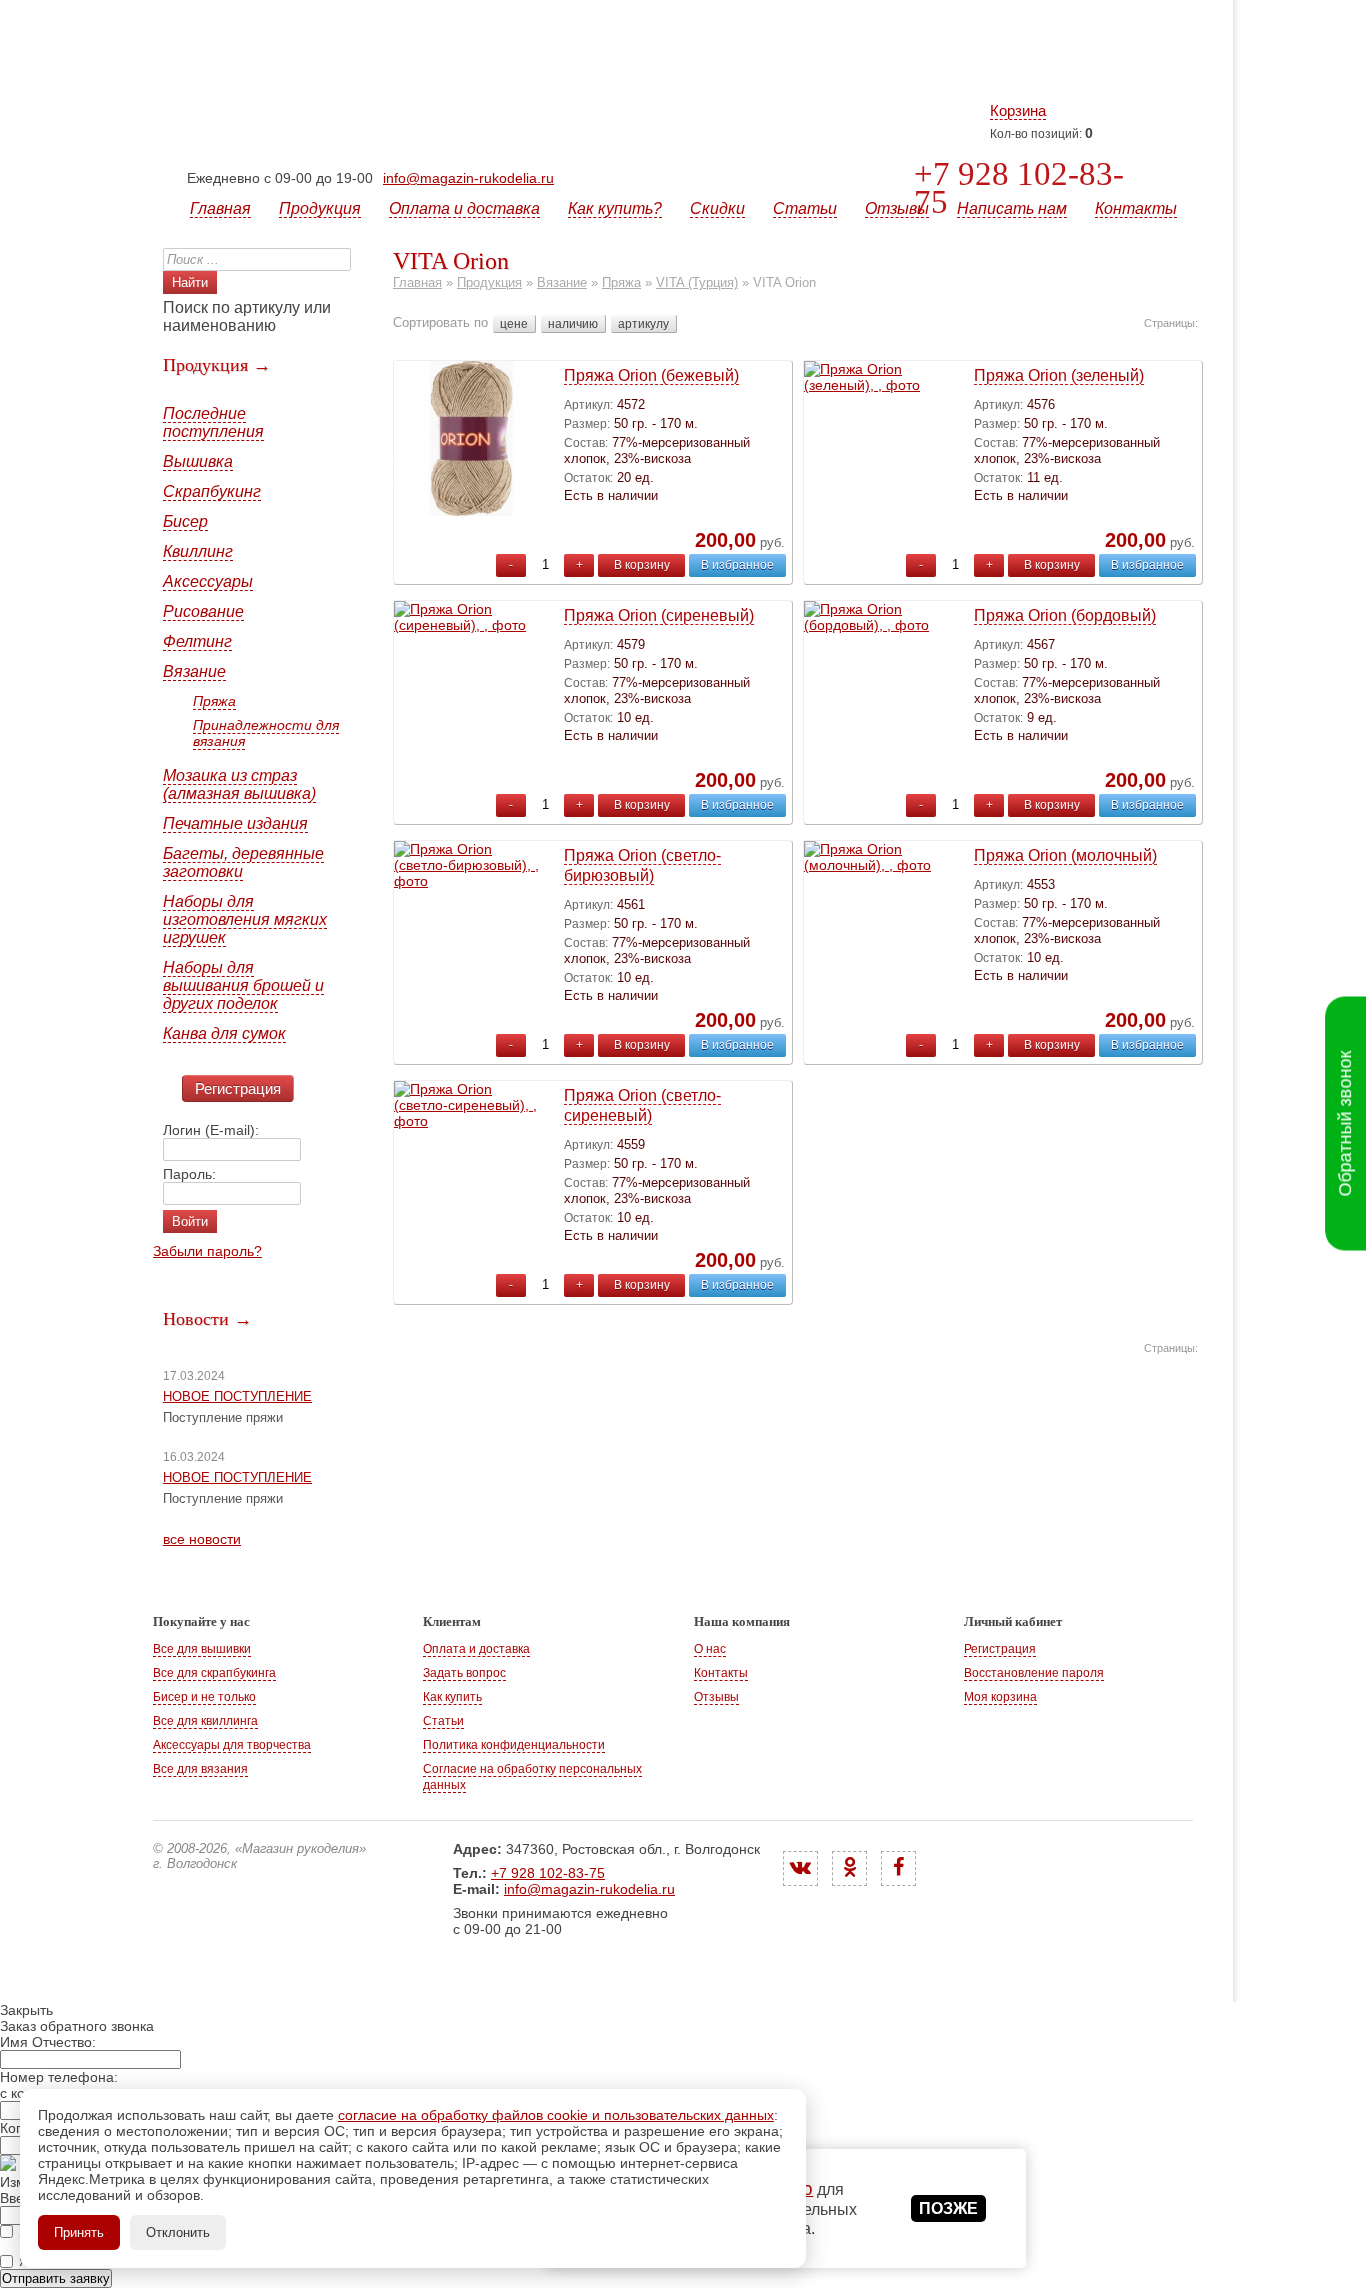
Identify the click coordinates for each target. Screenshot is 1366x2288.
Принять (79, 2232)
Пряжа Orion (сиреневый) (659, 615)
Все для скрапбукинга (214, 1673)
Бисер (185, 521)
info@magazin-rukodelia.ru (468, 178)
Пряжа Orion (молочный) (1065, 855)
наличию (573, 324)
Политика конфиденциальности (514, 1745)
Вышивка (198, 461)
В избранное (737, 565)
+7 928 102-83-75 (1019, 188)
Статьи (805, 208)
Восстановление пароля (1034, 1673)
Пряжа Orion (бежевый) (651, 375)
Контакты (1136, 208)
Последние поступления (213, 422)
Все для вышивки (202, 1649)
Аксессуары (208, 581)
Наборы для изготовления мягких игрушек (245, 919)
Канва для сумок (224, 1033)
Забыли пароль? (207, 1251)
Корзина (1018, 110)
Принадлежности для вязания (266, 733)
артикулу (643, 324)
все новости (202, 1539)
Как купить (452, 1697)
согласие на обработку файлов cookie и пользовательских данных (556, 2115)
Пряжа (214, 701)
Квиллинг (198, 551)
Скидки (717, 208)
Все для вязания (200, 1769)
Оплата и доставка (464, 208)
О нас (710, 1649)
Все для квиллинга (205, 1721)
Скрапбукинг (212, 491)
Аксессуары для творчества (232, 1745)
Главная (220, 208)
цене (514, 324)
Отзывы (897, 208)
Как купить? (615, 208)
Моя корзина (1000, 1697)
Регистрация (238, 1088)
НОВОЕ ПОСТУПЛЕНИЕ (237, 1396)
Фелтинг (197, 641)
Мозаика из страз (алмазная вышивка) (239, 784)
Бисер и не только (204, 1697)
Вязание (194, 671)
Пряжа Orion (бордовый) (1065, 615)
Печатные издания (235, 823)
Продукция (320, 208)
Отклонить (178, 2232)
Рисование (203, 611)
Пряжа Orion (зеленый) (1059, 375)
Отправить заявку (56, 2278)
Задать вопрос (464, 1673)
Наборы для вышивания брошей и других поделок (243, 985)
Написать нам (1012, 208)
